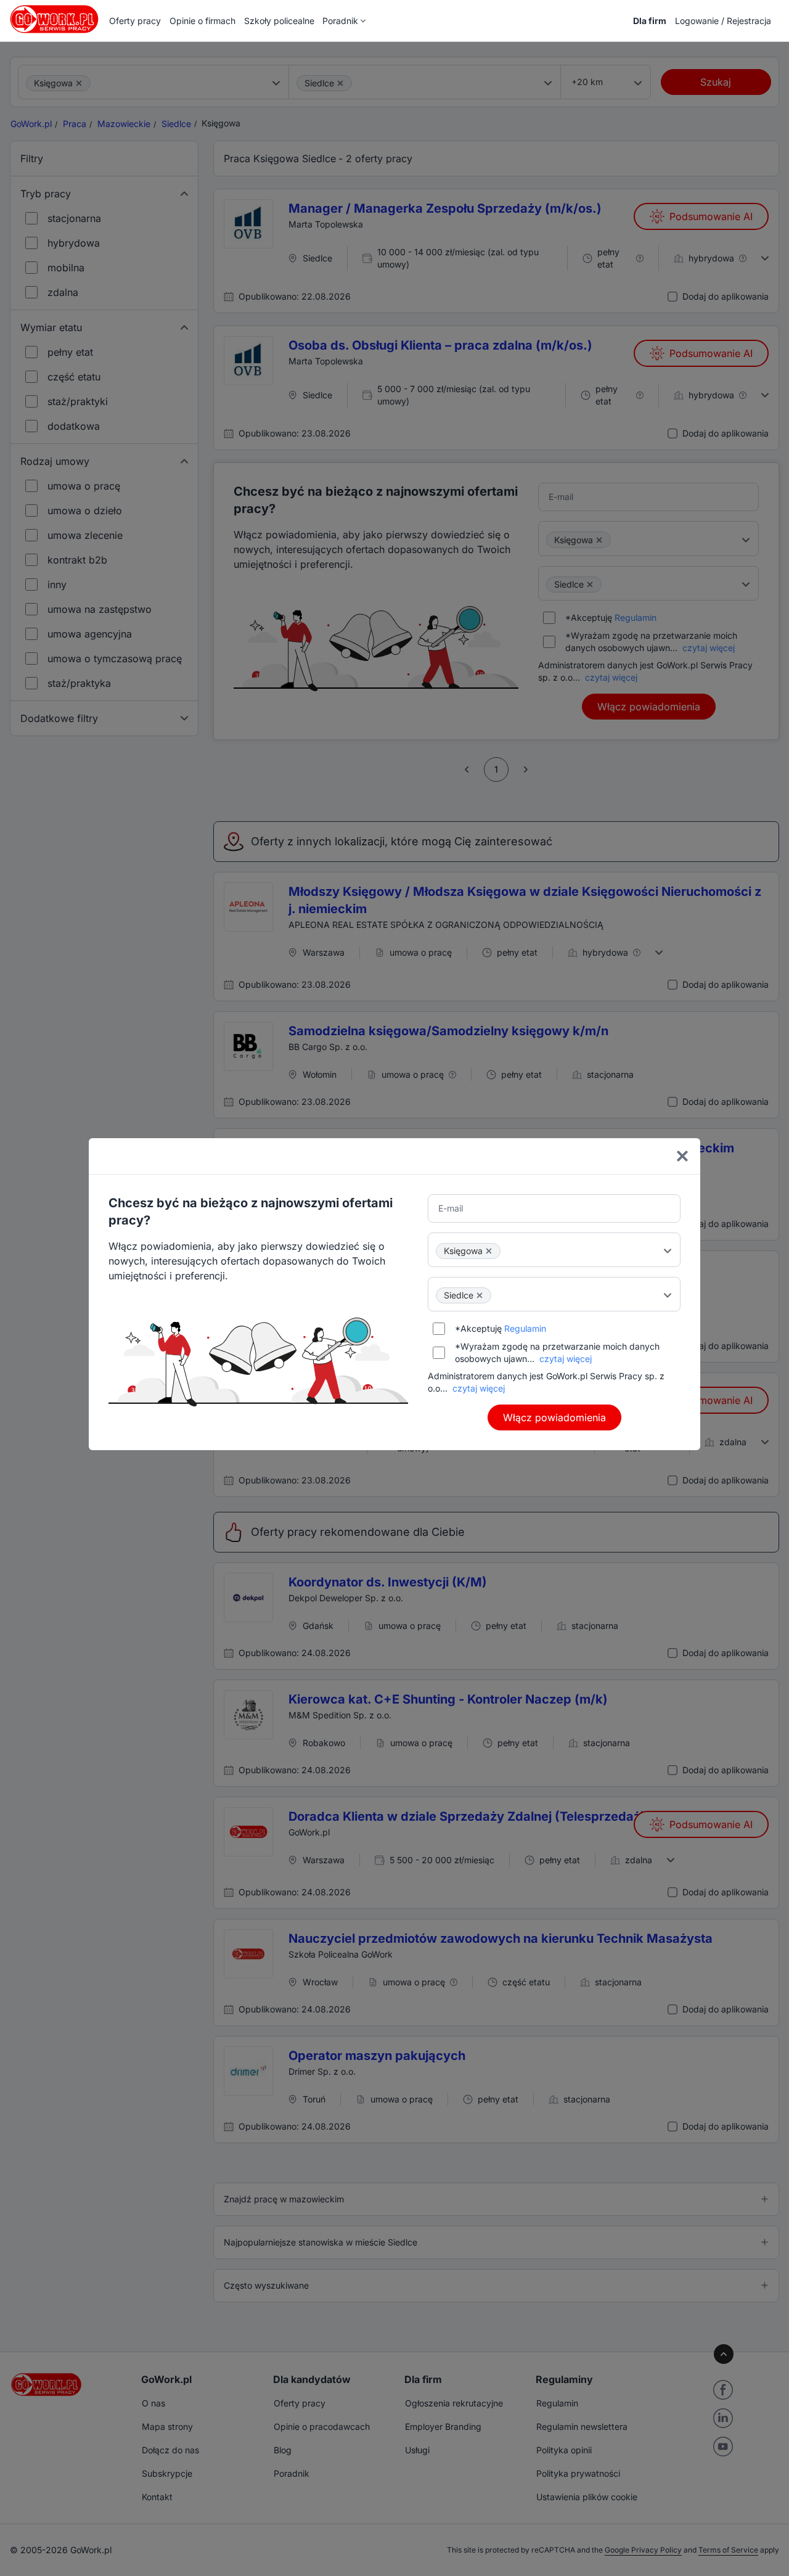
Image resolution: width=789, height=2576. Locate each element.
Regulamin (525, 1328)
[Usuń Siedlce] (480, 1295)
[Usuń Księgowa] (489, 1251)
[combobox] (554, 1250)
